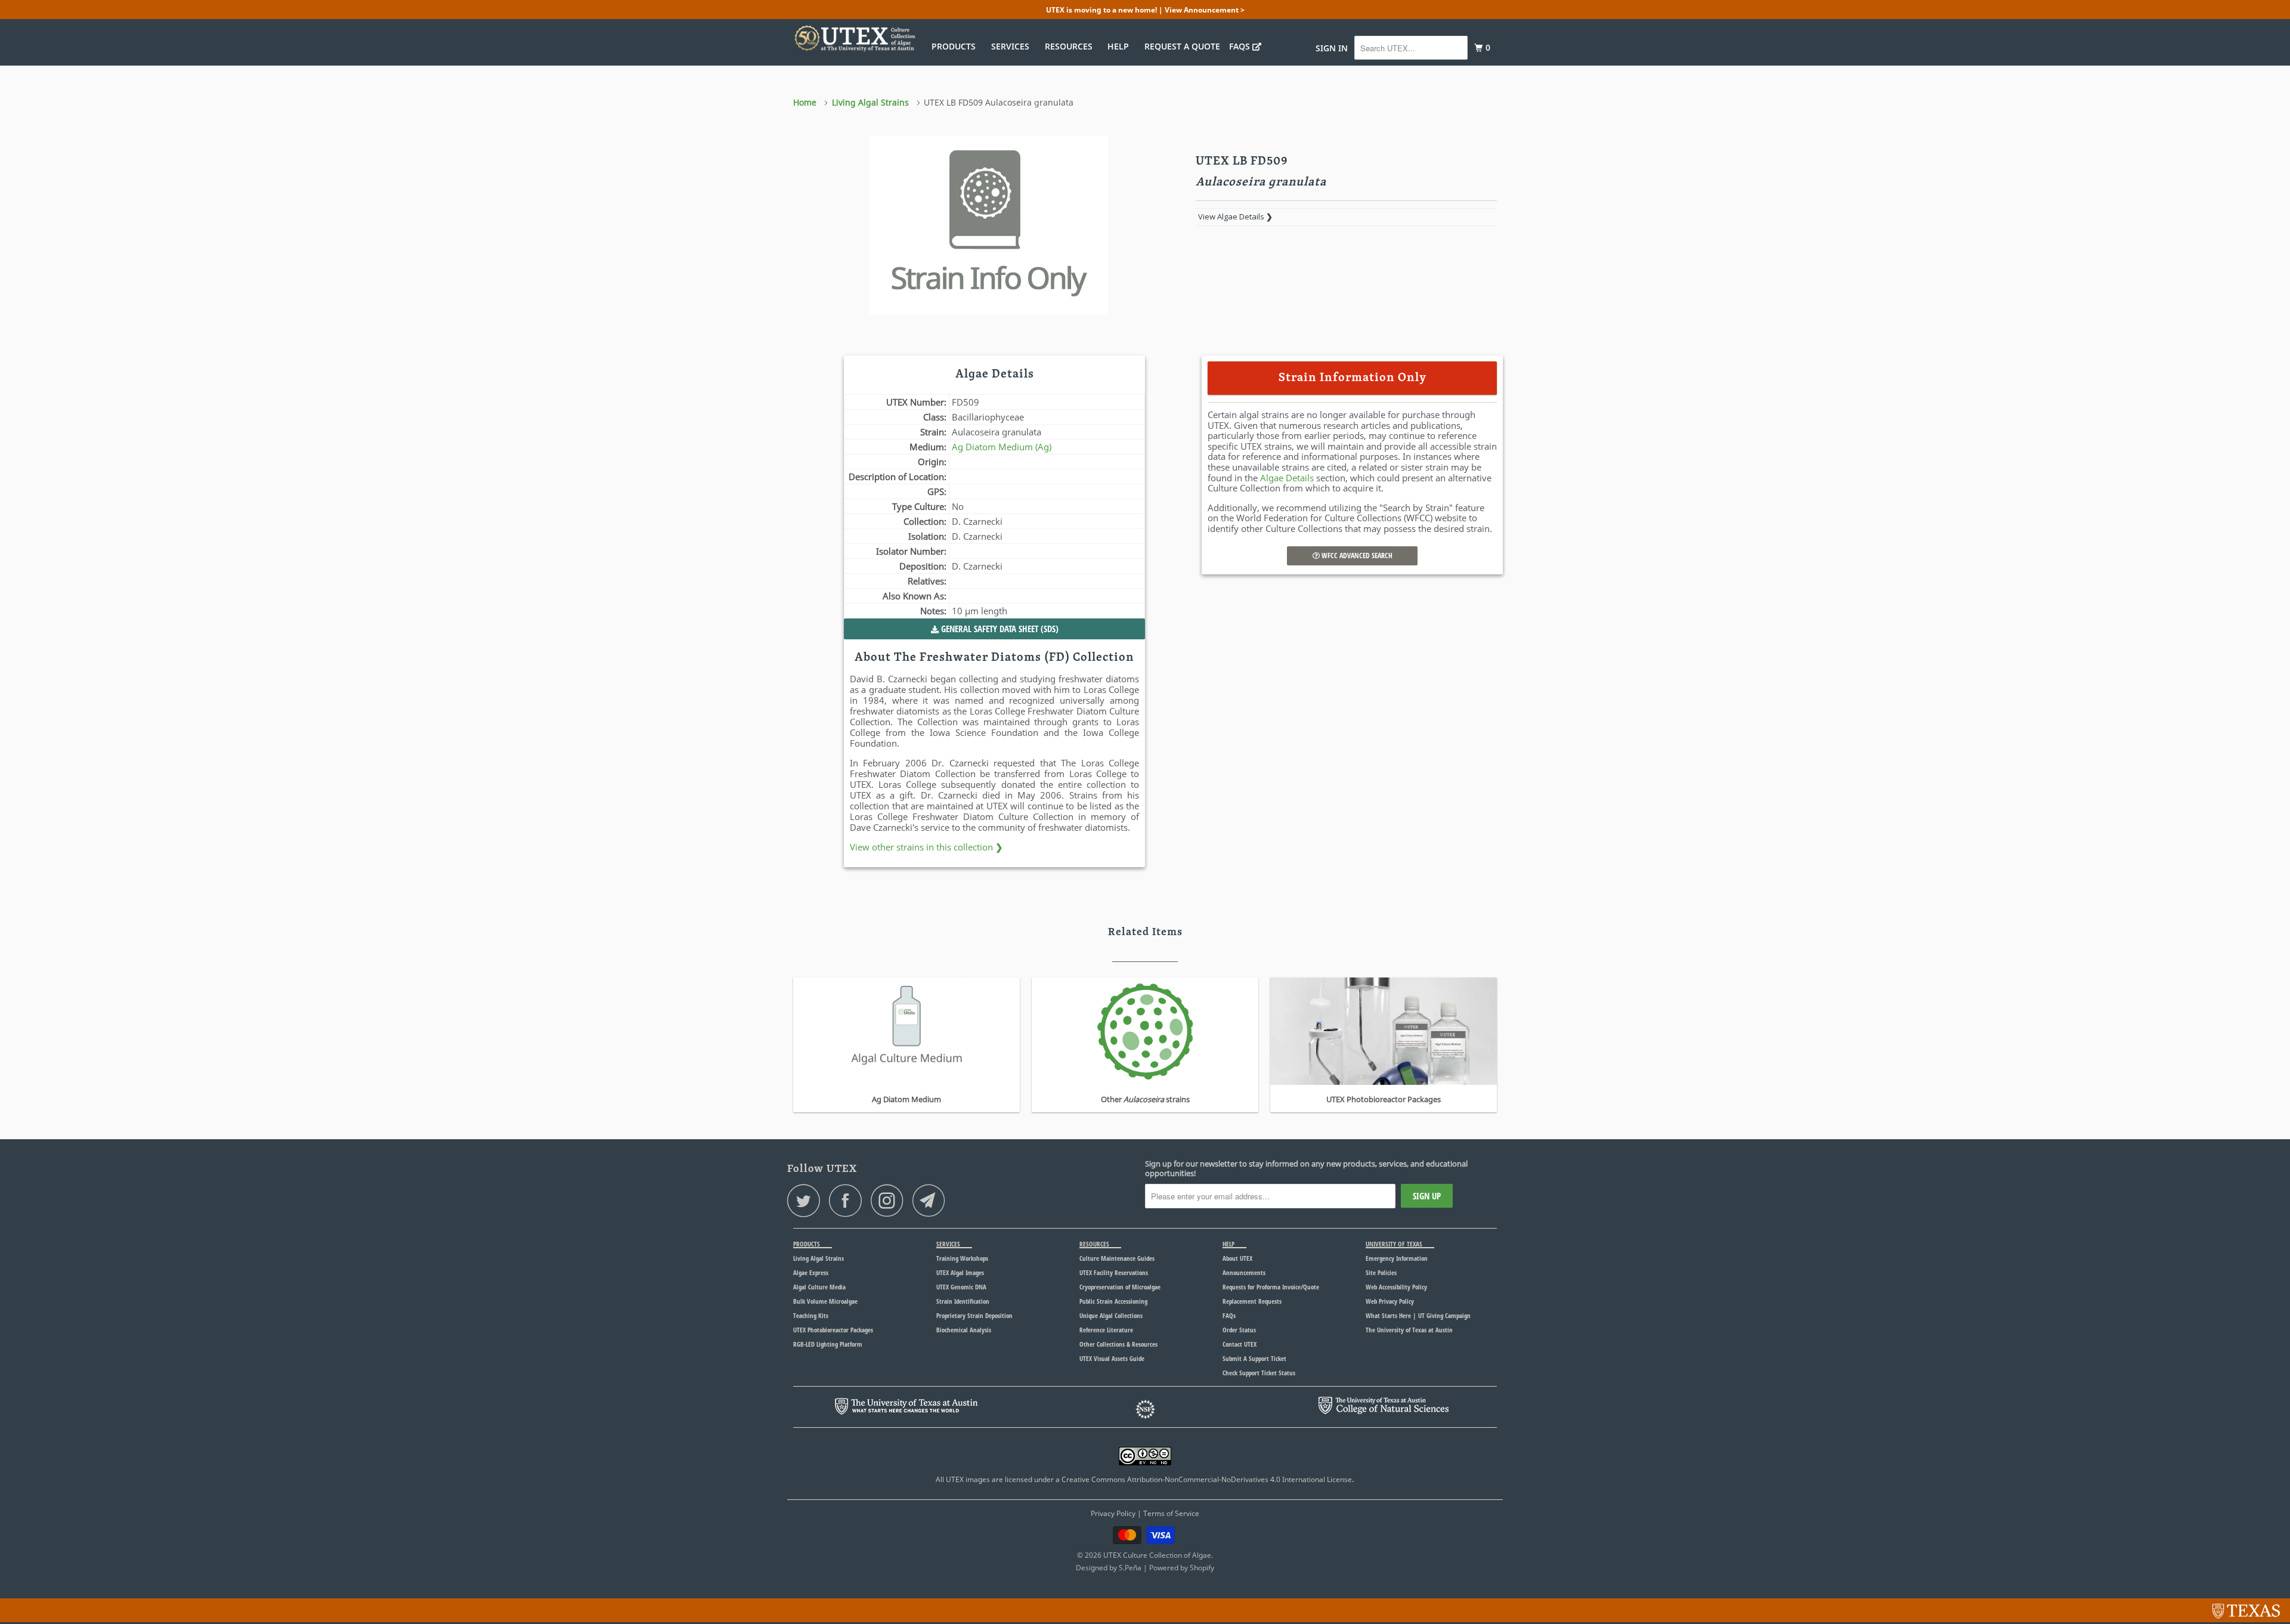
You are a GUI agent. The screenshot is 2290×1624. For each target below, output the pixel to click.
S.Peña (1130, 1568)
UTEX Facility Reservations (1114, 1272)
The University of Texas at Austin (1409, 1330)
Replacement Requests (1252, 1301)
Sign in (1332, 48)
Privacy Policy (1113, 1513)
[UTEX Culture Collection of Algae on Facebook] (849, 1200)
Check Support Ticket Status (1259, 1373)
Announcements (1244, 1272)
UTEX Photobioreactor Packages (833, 1330)
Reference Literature (1106, 1330)
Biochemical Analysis (964, 1330)
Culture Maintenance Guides (1117, 1258)
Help (1121, 46)
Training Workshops (962, 1258)
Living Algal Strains (818, 1258)
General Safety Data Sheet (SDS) (999, 629)
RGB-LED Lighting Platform (828, 1344)
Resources (1071, 46)
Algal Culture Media (819, 1287)
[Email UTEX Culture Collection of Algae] (932, 1200)
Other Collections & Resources (1118, 1344)
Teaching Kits (811, 1315)
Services (1013, 46)
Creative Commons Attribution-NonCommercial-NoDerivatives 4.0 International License (1207, 1479)
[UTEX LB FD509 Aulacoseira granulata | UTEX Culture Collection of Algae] (988, 225)
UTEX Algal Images (960, 1272)
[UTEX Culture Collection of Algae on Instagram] (890, 1200)
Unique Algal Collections (1111, 1315)
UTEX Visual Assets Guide (1112, 1358)
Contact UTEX (1240, 1344)
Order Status (1239, 1330)
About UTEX (1237, 1258)
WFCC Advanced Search (1356, 556)
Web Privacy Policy (1390, 1301)
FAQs (1241, 46)
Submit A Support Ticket (1254, 1358)
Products (956, 46)
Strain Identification (963, 1301)
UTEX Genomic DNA (961, 1287)
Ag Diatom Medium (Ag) (1002, 447)
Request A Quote (1182, 46)
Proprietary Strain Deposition (974, 1315)
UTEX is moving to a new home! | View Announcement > (1145, 10)
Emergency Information (1397, 1258)
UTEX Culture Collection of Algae (1157, 1555)
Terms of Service (1171, 1513)
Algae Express (811, 1272)
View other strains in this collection (926, 847)
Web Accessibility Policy (1396, 1287)
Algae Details (1287, 478)
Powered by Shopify (1182, 1568)
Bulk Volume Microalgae (825, 1301)
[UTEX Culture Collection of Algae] (854, 38)
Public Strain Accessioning (1113, 1301)
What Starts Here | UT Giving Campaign (1418, 1315)
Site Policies (1381, 1272)
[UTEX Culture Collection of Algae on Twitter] (807, 1200)
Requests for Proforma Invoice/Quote (1271, 1287)
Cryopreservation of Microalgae (1120, 1287)
